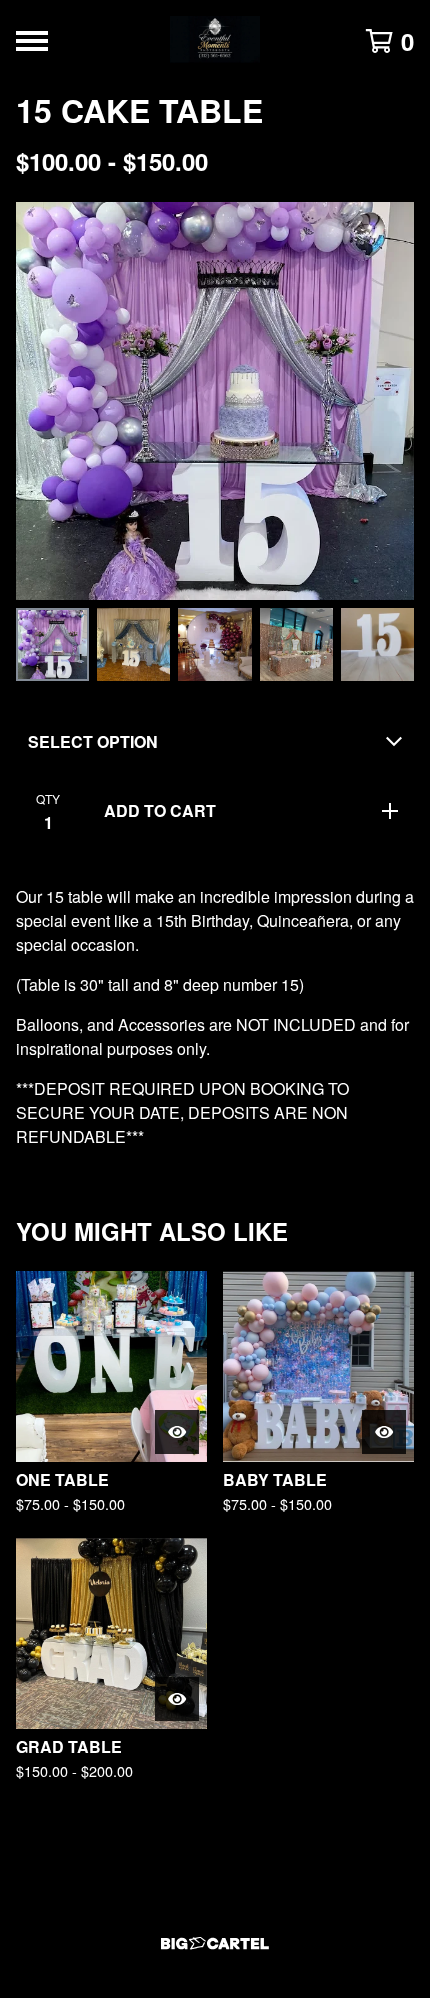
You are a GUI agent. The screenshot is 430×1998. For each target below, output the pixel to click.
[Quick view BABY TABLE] (384, 1432)
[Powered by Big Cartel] (215, 1943)
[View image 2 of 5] (133, 644)
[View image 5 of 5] (377, 644)
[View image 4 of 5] (296, 644)
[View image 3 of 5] (214, 644)
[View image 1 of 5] (52, 644)
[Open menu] (32, 41)
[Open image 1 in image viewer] (215, 401)
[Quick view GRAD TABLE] (177, 1699)
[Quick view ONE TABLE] (177, 1432)
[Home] (215, 41)
